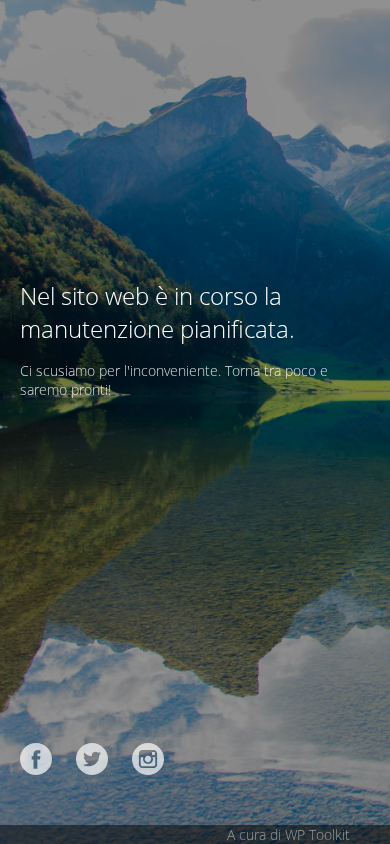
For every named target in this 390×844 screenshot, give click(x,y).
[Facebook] (36, 759)
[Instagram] (148, 759)
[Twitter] (92, 759)
